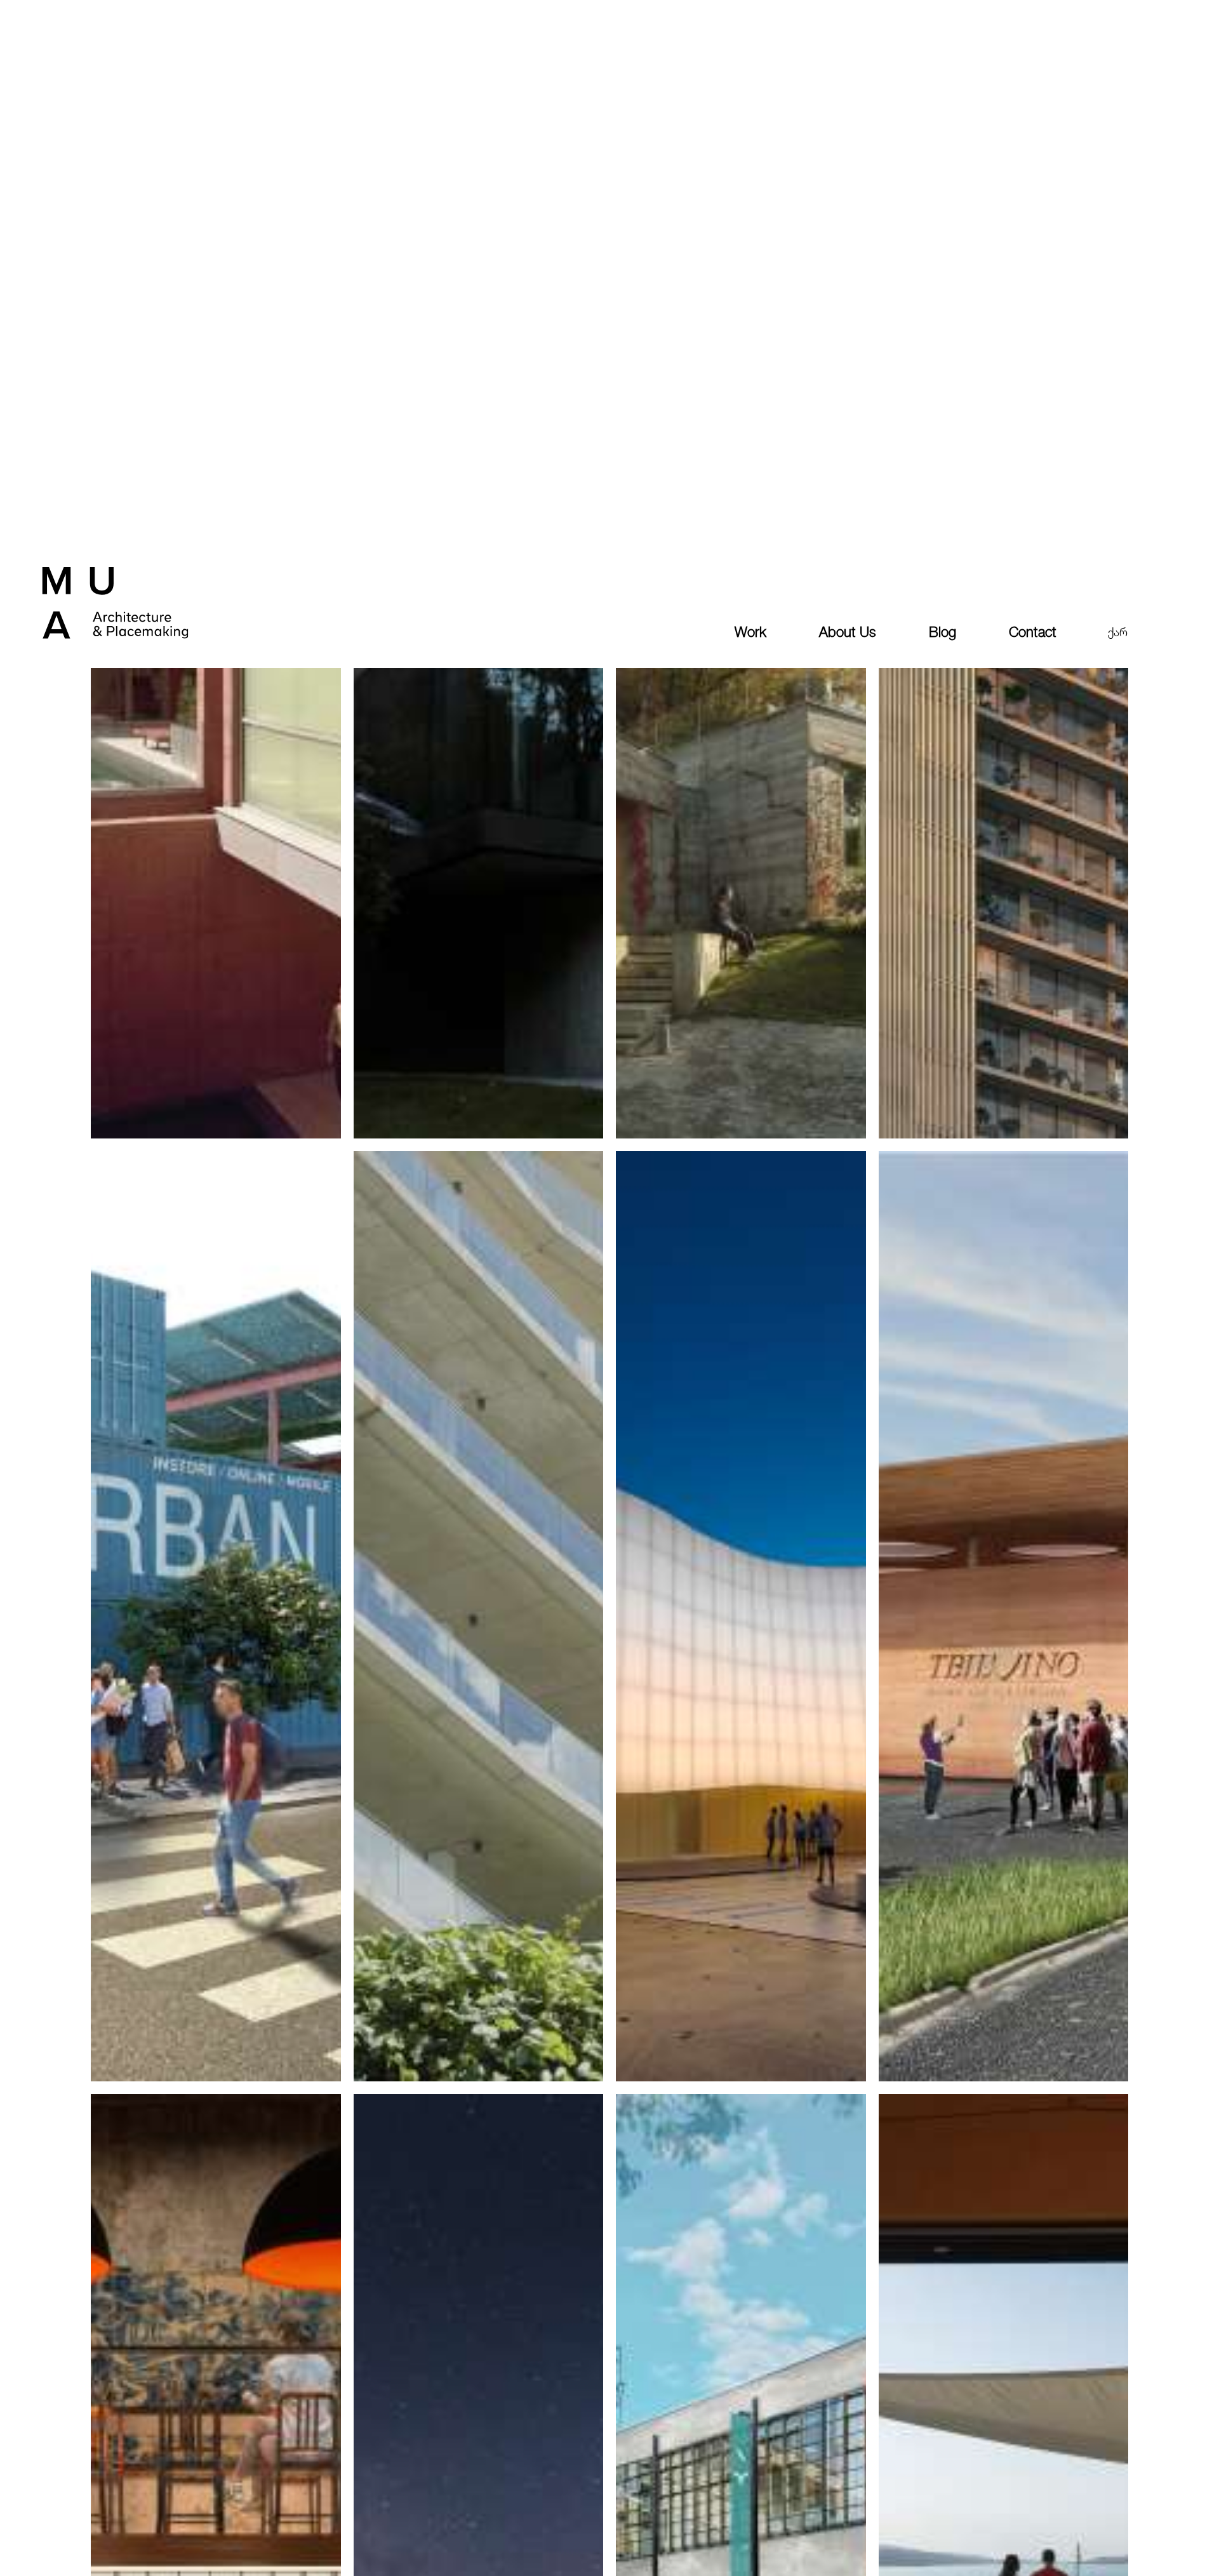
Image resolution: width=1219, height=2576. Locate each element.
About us (848, 632)
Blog (943, 632)
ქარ (1118, 632)
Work (750, 632)
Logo (141, 625)
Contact (1033, 632)
